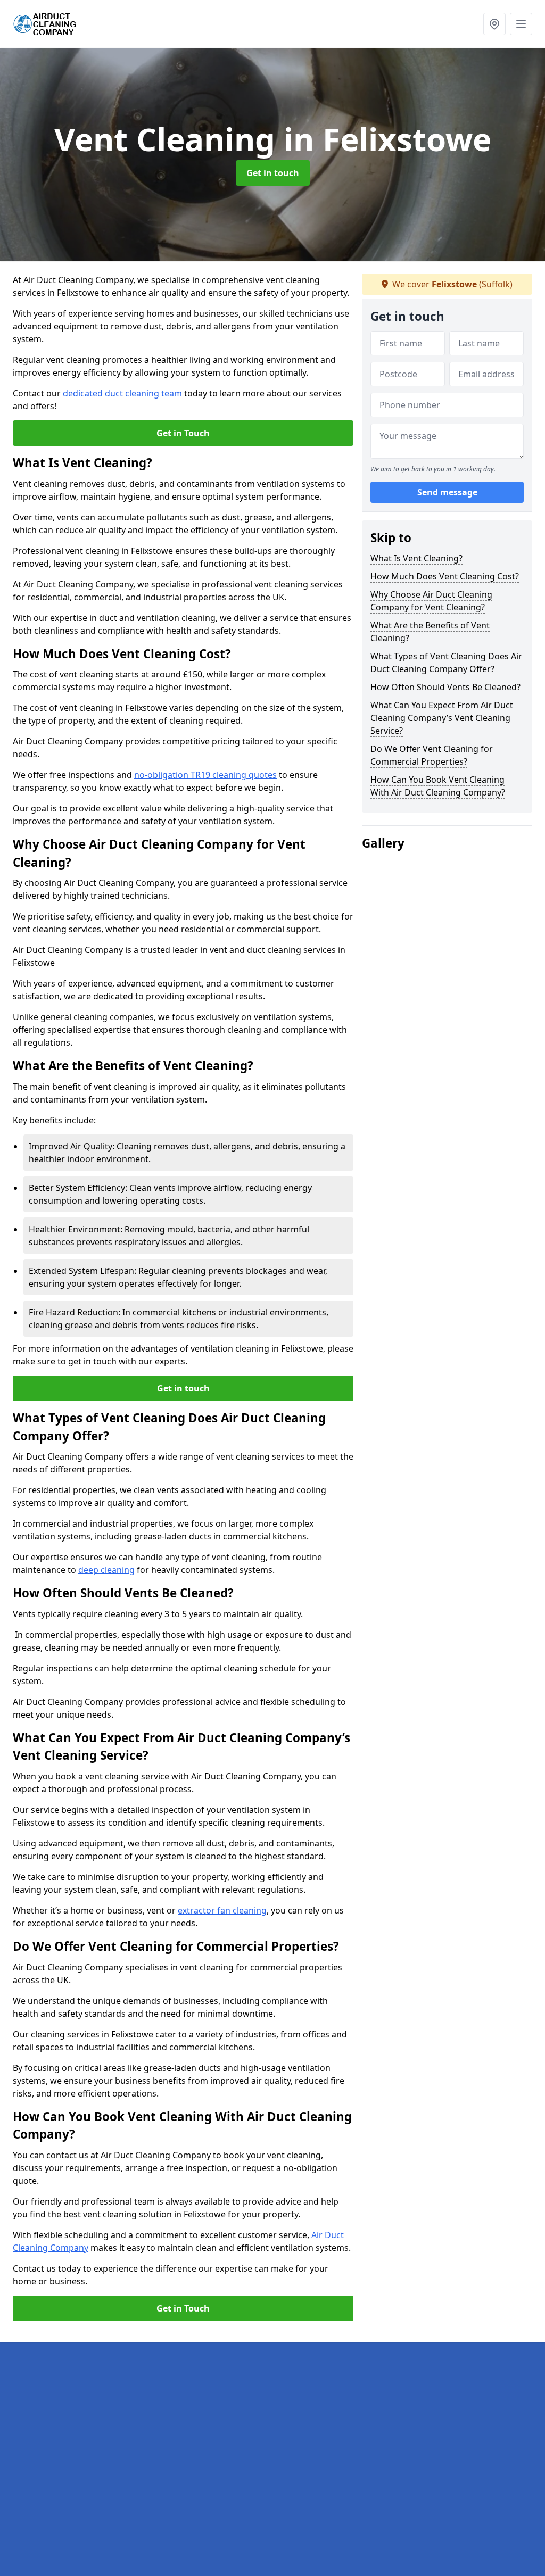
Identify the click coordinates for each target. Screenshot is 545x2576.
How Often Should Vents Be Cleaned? (445, 687)
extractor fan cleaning (222, 1910)
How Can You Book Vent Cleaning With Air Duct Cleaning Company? (438, 786)
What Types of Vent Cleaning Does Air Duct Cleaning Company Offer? (446, 662)
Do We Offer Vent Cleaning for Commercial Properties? (432, 755)
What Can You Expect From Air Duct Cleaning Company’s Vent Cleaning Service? (442, 718)
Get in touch (273, 173)
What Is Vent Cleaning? (416, 558)
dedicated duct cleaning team (122, 393)
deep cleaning (106, 1570)
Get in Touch (183, 433)
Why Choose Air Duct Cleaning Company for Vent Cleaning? (431, 601)
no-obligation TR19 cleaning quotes (205, 775)
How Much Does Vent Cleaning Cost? (445, 576)
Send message (447, 492)
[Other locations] (494, 24)
